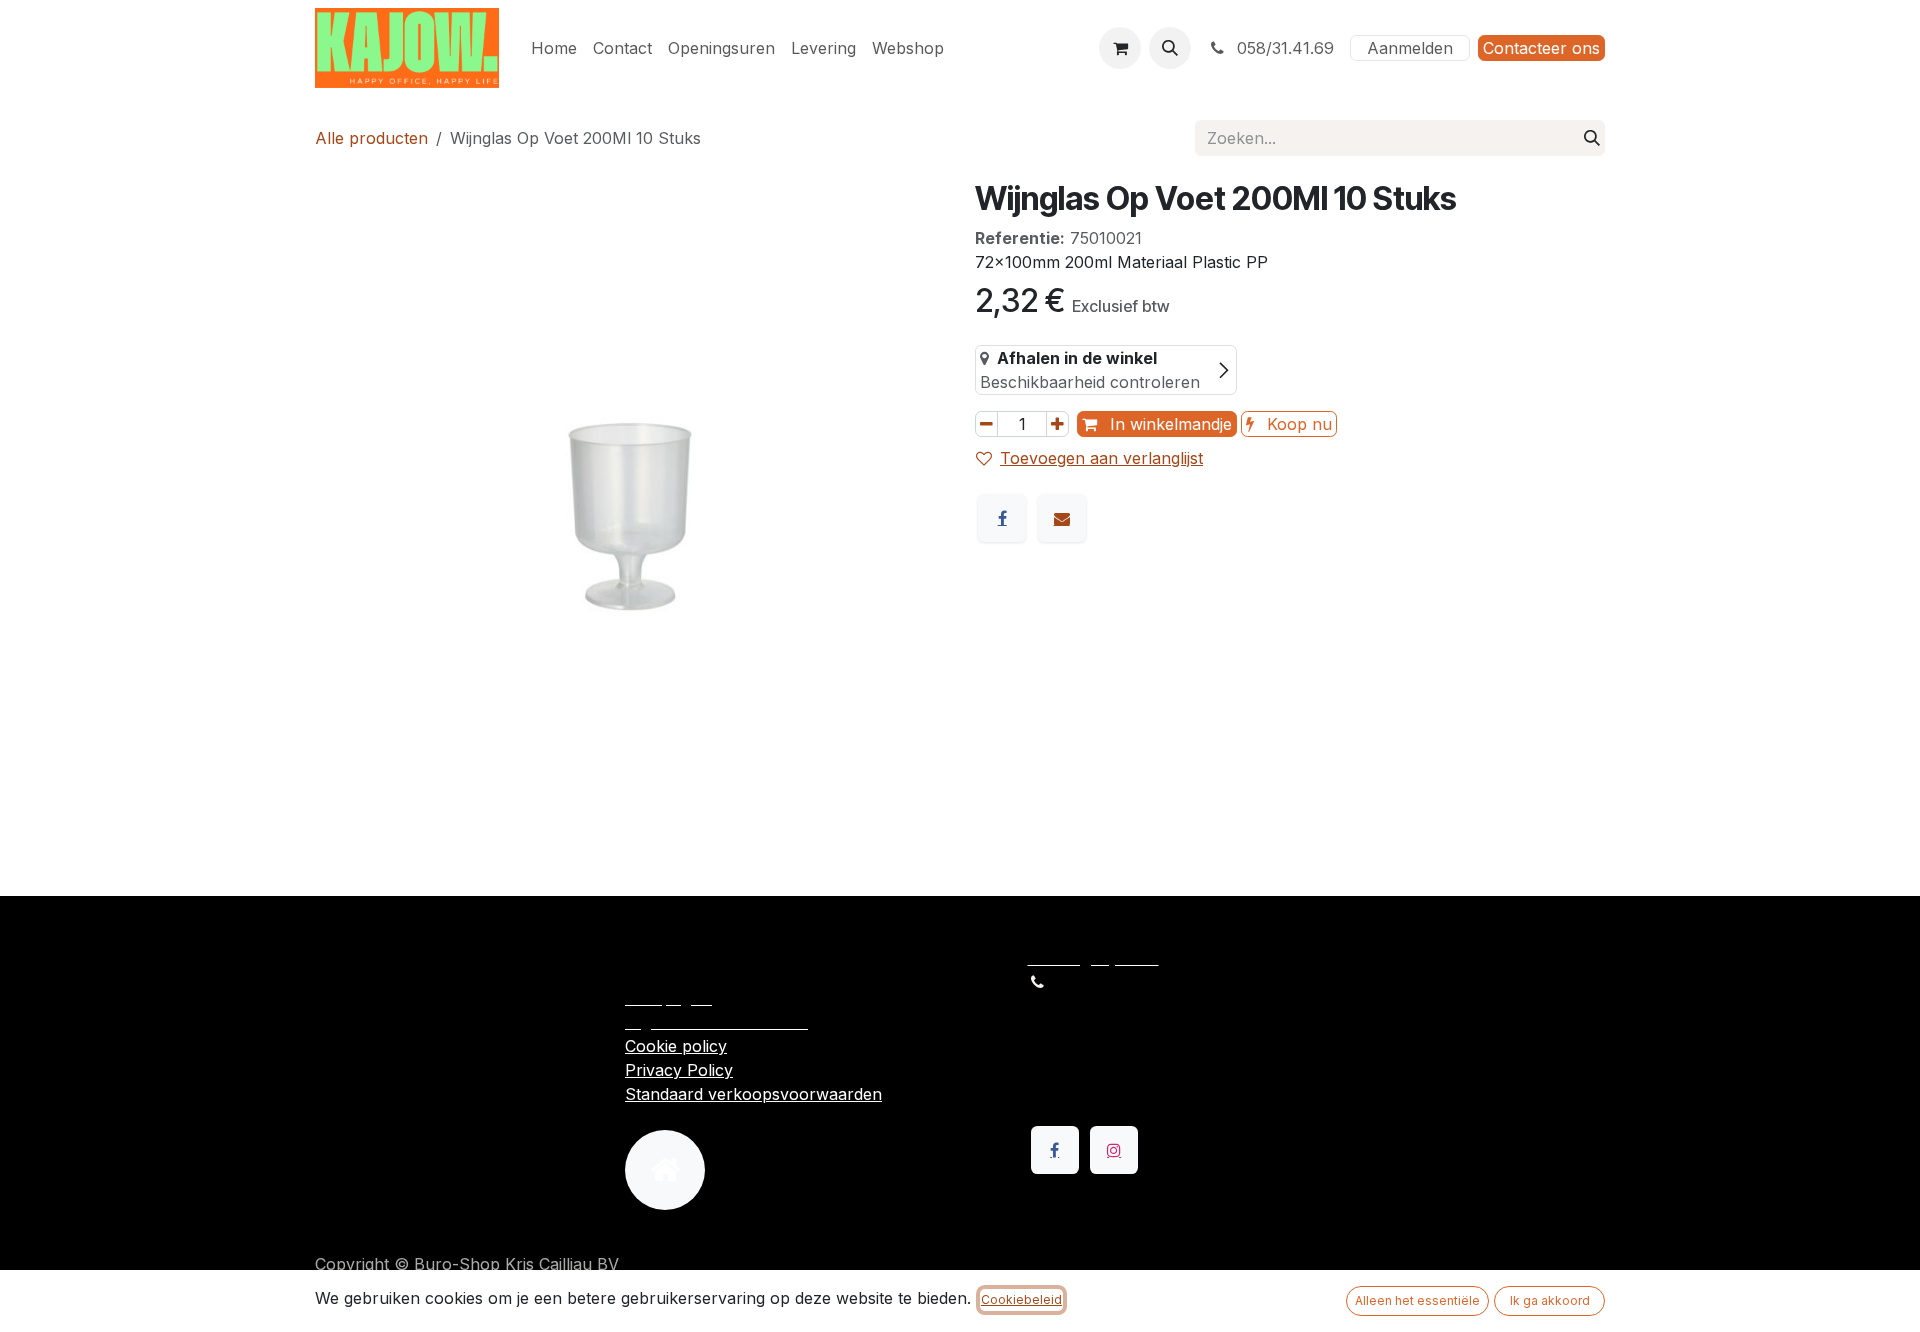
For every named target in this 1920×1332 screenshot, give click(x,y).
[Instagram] (1114, 1150)
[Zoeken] (1592, 138)
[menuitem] (554, 48)
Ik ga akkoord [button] (1550, 1300)
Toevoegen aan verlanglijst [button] (1101, 458)
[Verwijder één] (986, 424)
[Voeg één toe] (1057, 424)
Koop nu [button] (1297, 424)
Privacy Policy (679, 1070)
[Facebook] (1002, 518)
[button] (1170, 48)
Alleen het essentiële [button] (1417, 1300)
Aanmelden (1410, 48)
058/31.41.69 (1283, 48)
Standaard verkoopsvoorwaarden (753, 1094)
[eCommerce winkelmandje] (1120, 48)
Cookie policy (676, 1046)
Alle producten (371, 138)
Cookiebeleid (1021, 1299)
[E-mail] (1062, 518)
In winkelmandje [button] (1168, 424)
